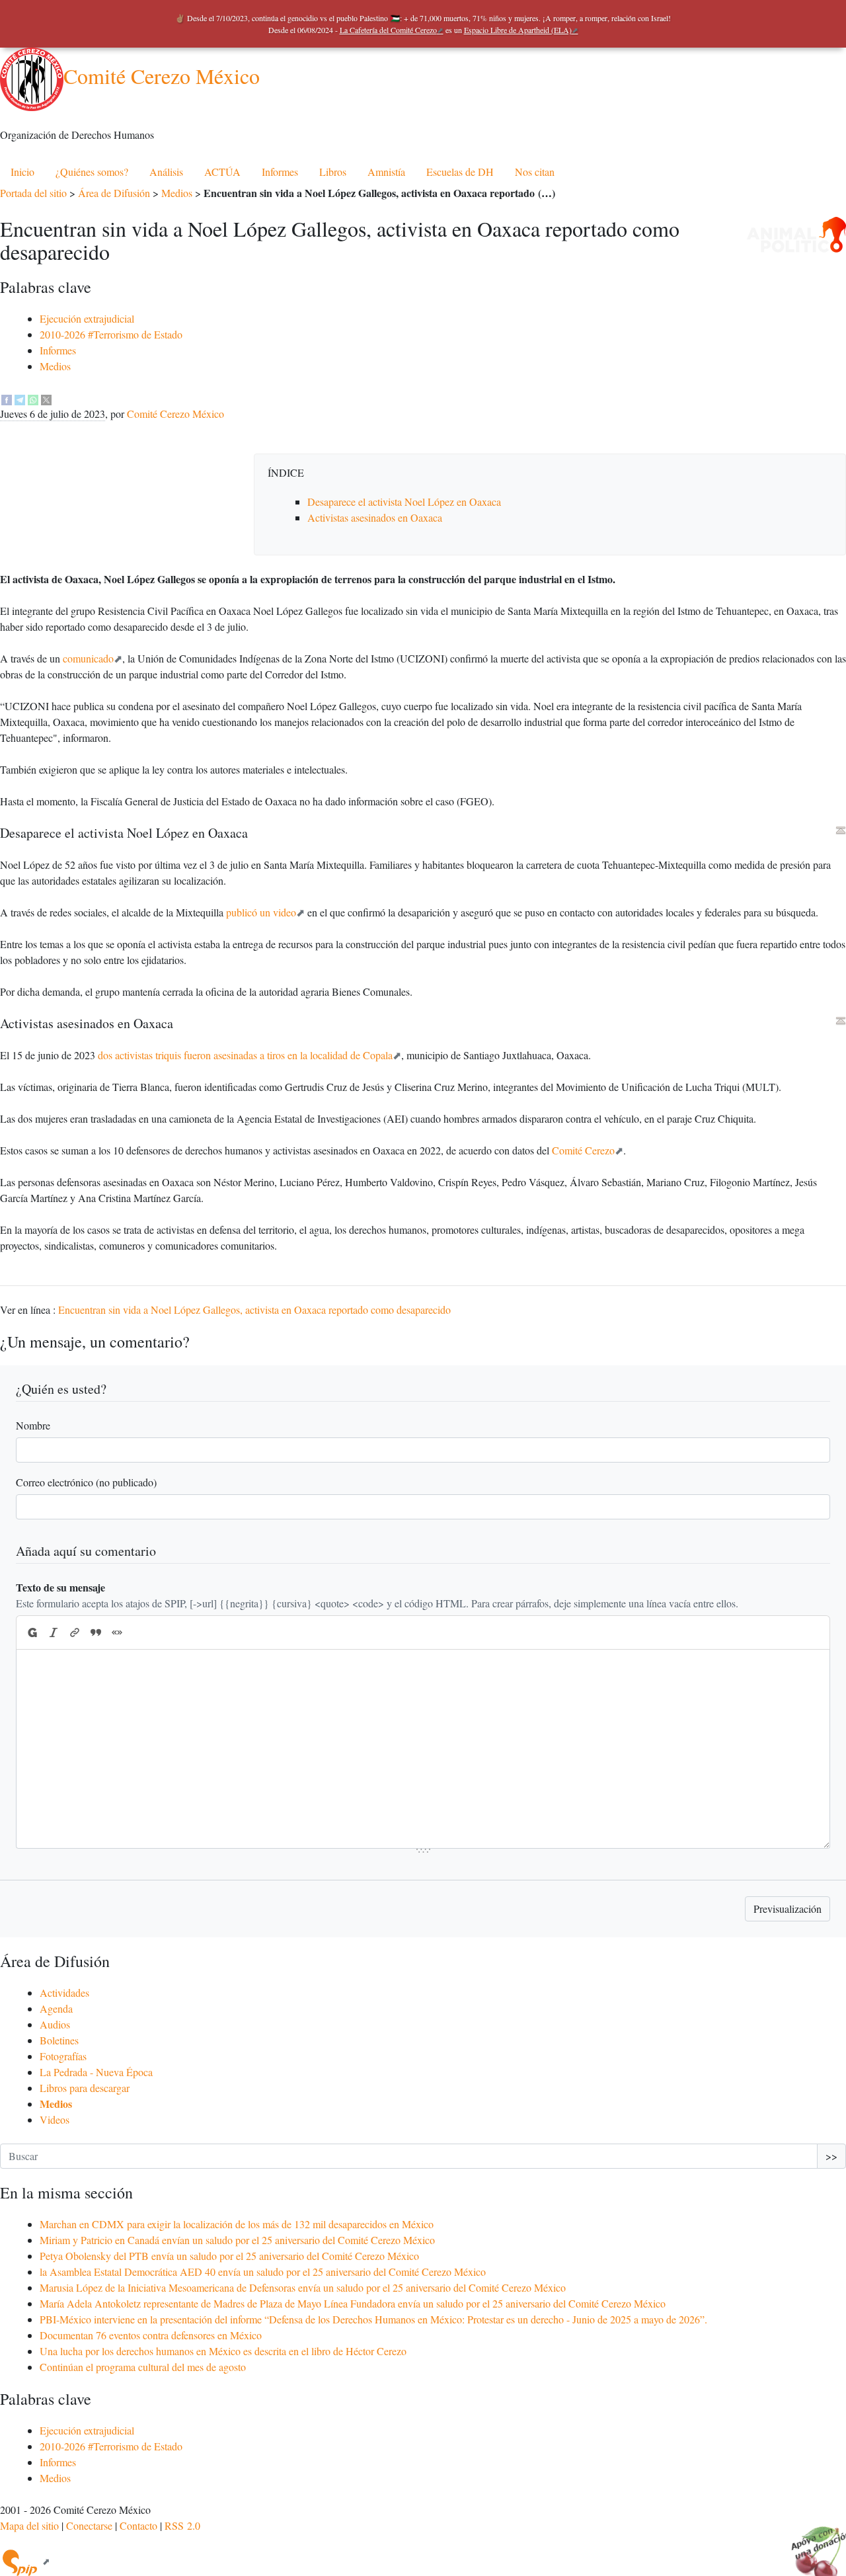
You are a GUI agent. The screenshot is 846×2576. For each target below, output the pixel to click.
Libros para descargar (85, 2088)
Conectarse (89, 2525)
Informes (280, 172)
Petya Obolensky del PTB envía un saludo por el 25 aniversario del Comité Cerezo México (229, 2256)
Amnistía (386, 172)
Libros (333, 172)
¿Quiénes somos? (92, 172)
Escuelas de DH (460, 172)
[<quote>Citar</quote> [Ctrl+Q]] (96, 1632)
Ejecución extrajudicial (87, 318)
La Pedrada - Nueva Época (96, 2072)
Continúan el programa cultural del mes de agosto (143, 2367)
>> (831, 2156)
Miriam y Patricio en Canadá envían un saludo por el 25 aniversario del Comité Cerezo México (237, 2240)
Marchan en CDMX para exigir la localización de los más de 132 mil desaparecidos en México (237, 2224)
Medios (177, 193)
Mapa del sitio (29, 2525)
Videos (55, 2119)
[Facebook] (7, 398)
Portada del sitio (33, 193)
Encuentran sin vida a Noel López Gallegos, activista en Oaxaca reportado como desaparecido (254, 1309)
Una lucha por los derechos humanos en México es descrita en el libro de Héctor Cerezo (223, 2351)
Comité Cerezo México (162, 76)
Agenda (56, 2008)
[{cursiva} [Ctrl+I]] (54, 1632)
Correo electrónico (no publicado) (86, 1482)
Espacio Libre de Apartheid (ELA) (518, 30)
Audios (55, 2024)
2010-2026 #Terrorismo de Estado (111, 334)
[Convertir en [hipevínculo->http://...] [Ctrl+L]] (75, 1632)
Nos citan (535, 172)
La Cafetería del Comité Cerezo (388, 30)
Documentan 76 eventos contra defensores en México (151, 2335)
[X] (46, 398)
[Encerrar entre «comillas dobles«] (117, 1632)
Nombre (33, 1425)
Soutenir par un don (813, 2543)
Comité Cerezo (583, 1150)
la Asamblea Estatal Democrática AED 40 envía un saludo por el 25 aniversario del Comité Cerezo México (263, 2272)
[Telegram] (20, 398)
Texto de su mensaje (60, 1587)
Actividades (64, 1992)
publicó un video (261, 912)
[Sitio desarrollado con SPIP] (25, 2561)
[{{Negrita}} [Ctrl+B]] (32, 1632)
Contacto (138, 2525)
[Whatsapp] (33, 398)
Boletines (59, 2040)
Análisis (166, 172)
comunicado (88, 658)
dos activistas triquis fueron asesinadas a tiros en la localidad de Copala (245, 1055)
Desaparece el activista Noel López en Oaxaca (404, 502)
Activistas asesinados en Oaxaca (375, 517)
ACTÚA (222, 172)
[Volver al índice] (841, 830)
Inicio (22, 172)
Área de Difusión (114, 193)
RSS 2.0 (182, 2525)
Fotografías (63, 2056)
